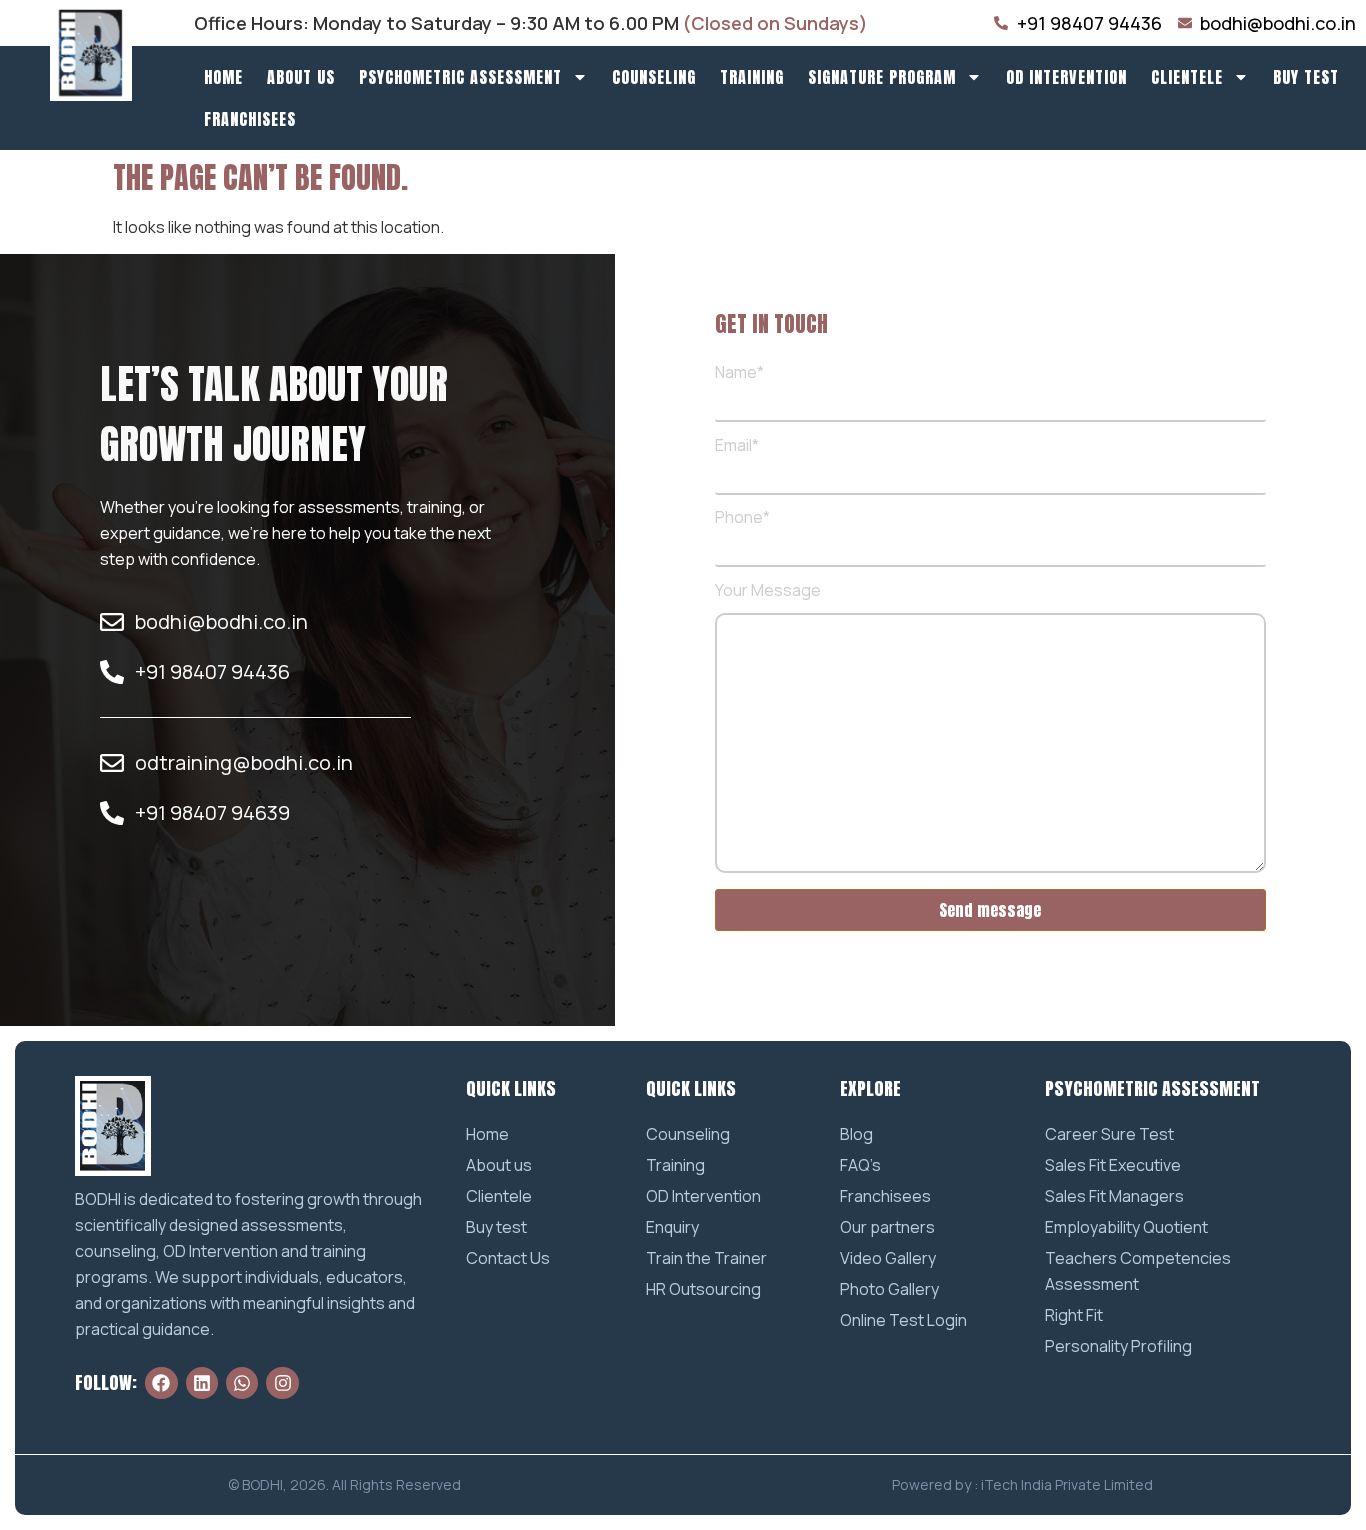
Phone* (742, 518)
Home (223, 77)
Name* (739, 373)
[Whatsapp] (242, 1383)
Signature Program (882, 77)
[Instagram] (282, 1383)
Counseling (654, 77)
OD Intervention (1066, 77)
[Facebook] (161, 1383)
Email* (737, 446)
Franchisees (250, 119)
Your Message (768, 591)
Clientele (1187, 77)
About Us (301, 77)
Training (752, 77)
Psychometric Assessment (460, 77)
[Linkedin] (202, 1383)
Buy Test (1306, 77)
